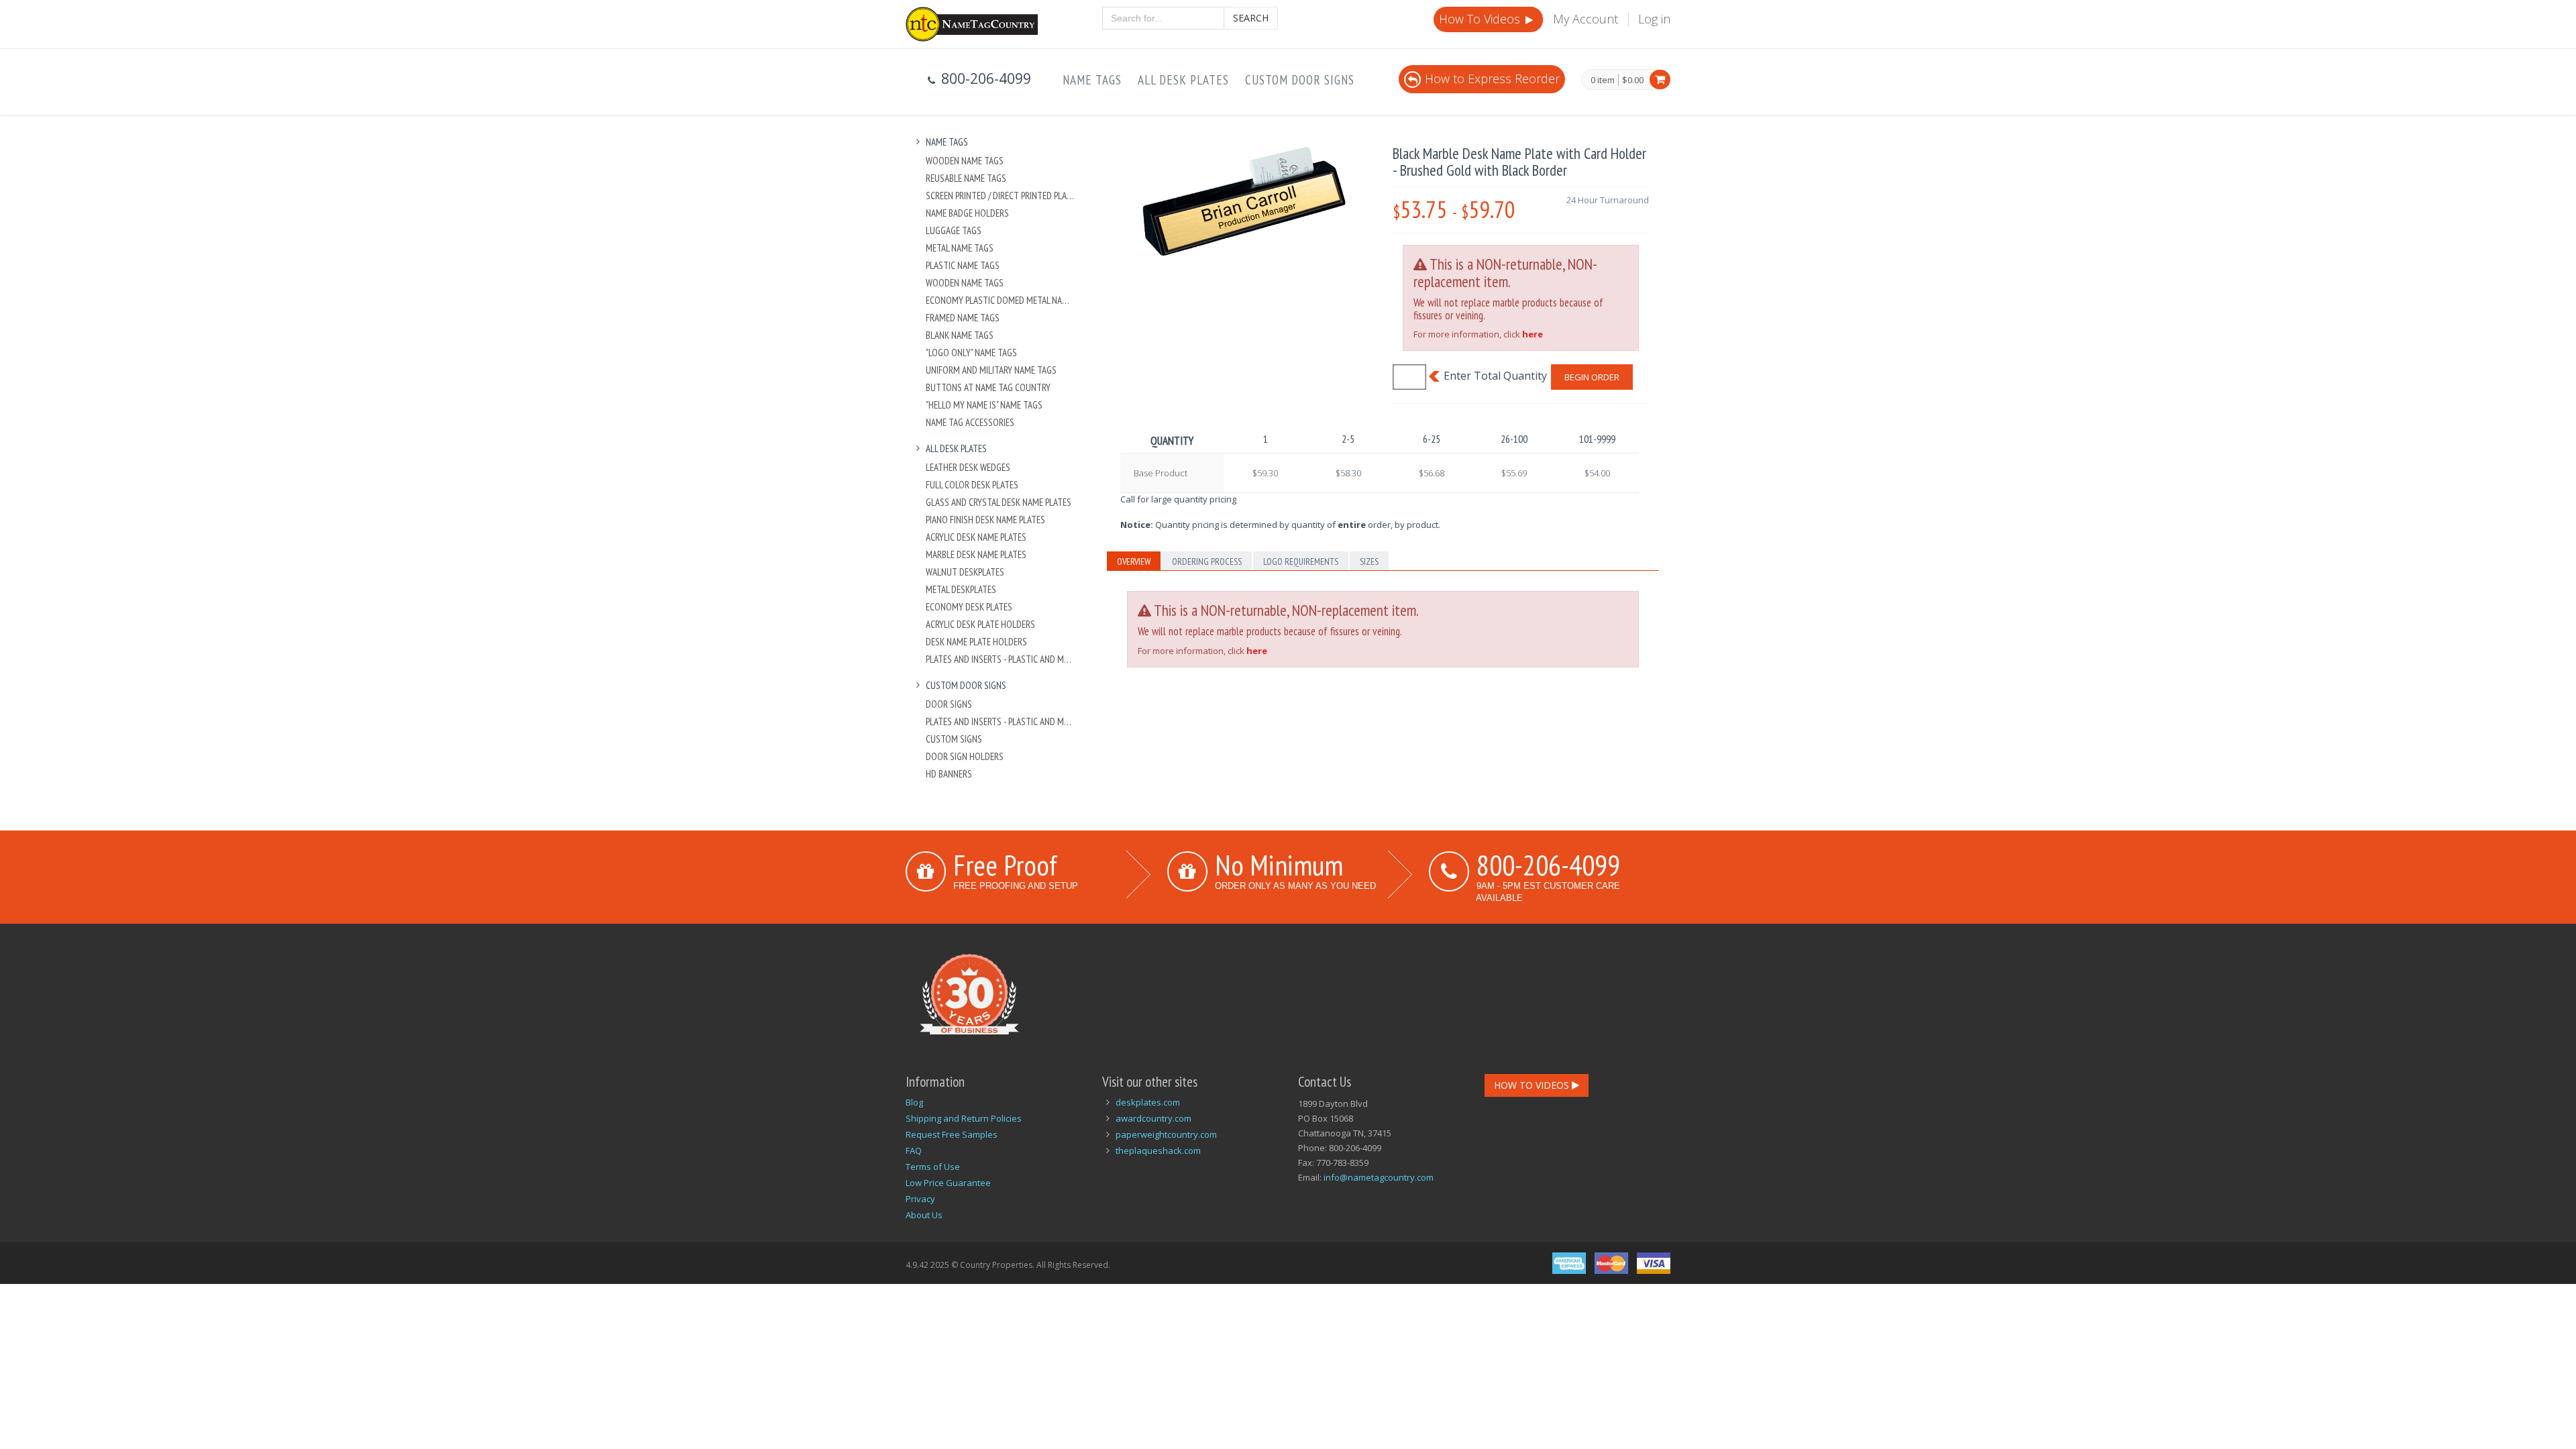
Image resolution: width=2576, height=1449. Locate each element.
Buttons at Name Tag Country (988, 387)
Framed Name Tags (963, 318)
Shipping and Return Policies (964, 1118)
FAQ (914, 1150)
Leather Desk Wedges (968, 467)
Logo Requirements (1301, 561)
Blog (914, 1102)
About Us (924, 1215)
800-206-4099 (1548, 865)
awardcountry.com (1153, 1118)
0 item (1603, 80)
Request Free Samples (952, 1134)
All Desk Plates (1183, 80)
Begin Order (1592, 377)
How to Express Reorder (1492, 78)
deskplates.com (1148, 1102)
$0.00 (1633, 80)
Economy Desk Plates (969, 607)
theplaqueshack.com (1158, 1150)
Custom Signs (954, 739)
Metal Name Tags (960, 248)
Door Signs (949, 704)
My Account (1586, 19)
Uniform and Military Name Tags (991, 370)
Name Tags (1092, 80)
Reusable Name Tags (966, 178)
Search (1251, 18)
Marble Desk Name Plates (976, 554)
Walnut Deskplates (965, 572)
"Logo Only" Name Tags (971, 353)
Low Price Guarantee (948, 1183)
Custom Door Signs (1300, 80)
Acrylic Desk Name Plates (976, 537)
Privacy (920, 1199)
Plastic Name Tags (963, 265)
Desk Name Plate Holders (976, 642)
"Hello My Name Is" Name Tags (984, 405)
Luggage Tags (954, 230)
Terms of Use (933, 1167)
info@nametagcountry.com (1379, 1177)
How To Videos (1481, 19)
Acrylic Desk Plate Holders (980, 624)
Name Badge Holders (967, 213)
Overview (1134, 561)
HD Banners (949, 774)
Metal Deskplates (961, 589)
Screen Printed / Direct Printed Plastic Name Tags (1001, 196)
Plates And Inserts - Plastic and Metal (1001, 659)
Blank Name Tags (960, 335)
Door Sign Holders (965, 756)
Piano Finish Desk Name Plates (985, 520)
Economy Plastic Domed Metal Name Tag (1001, 300)
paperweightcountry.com (1166, 1134)
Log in (1654, 19)
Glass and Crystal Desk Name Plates (999, 502)
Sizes (1369, 561)
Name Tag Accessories (970, 422)
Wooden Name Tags (965, 161)
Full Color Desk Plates (972, 485)
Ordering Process (1207, 561)
